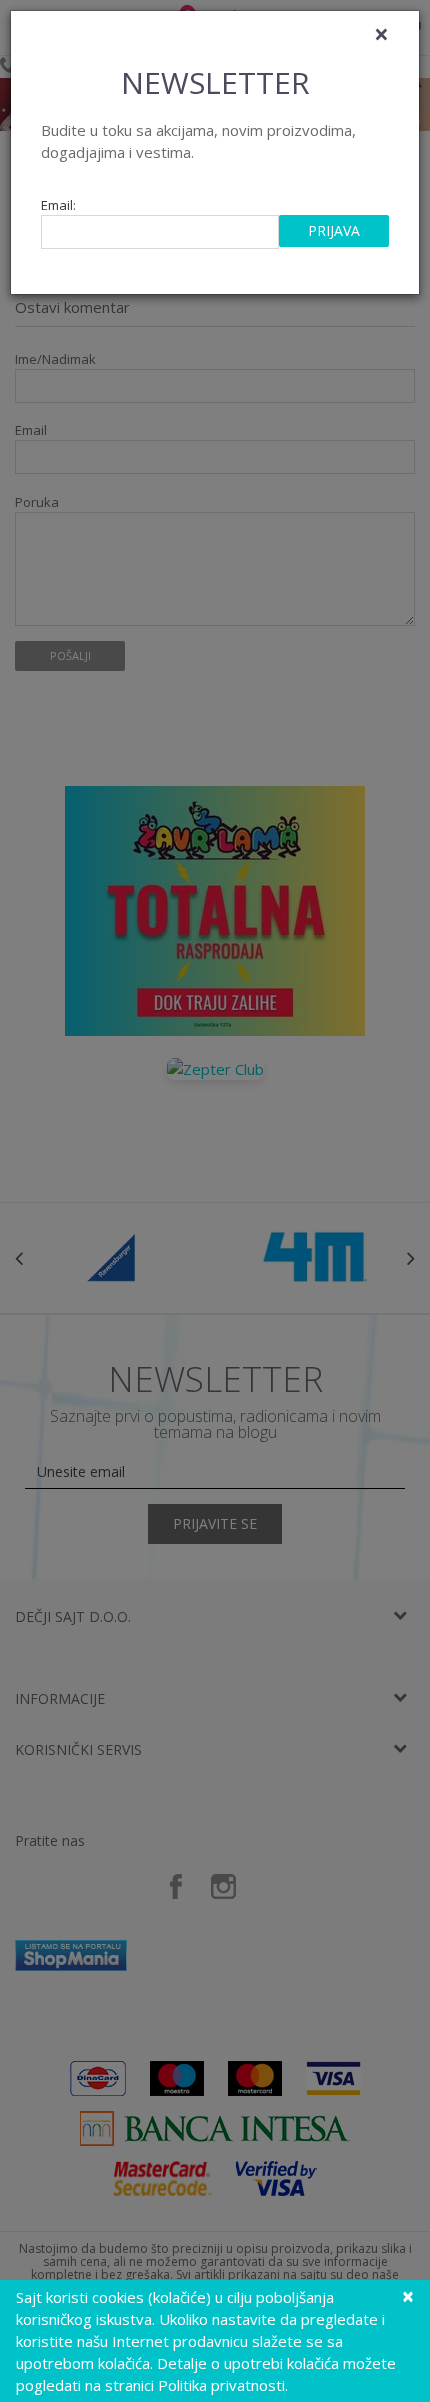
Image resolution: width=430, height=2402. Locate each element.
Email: (58, 205)
